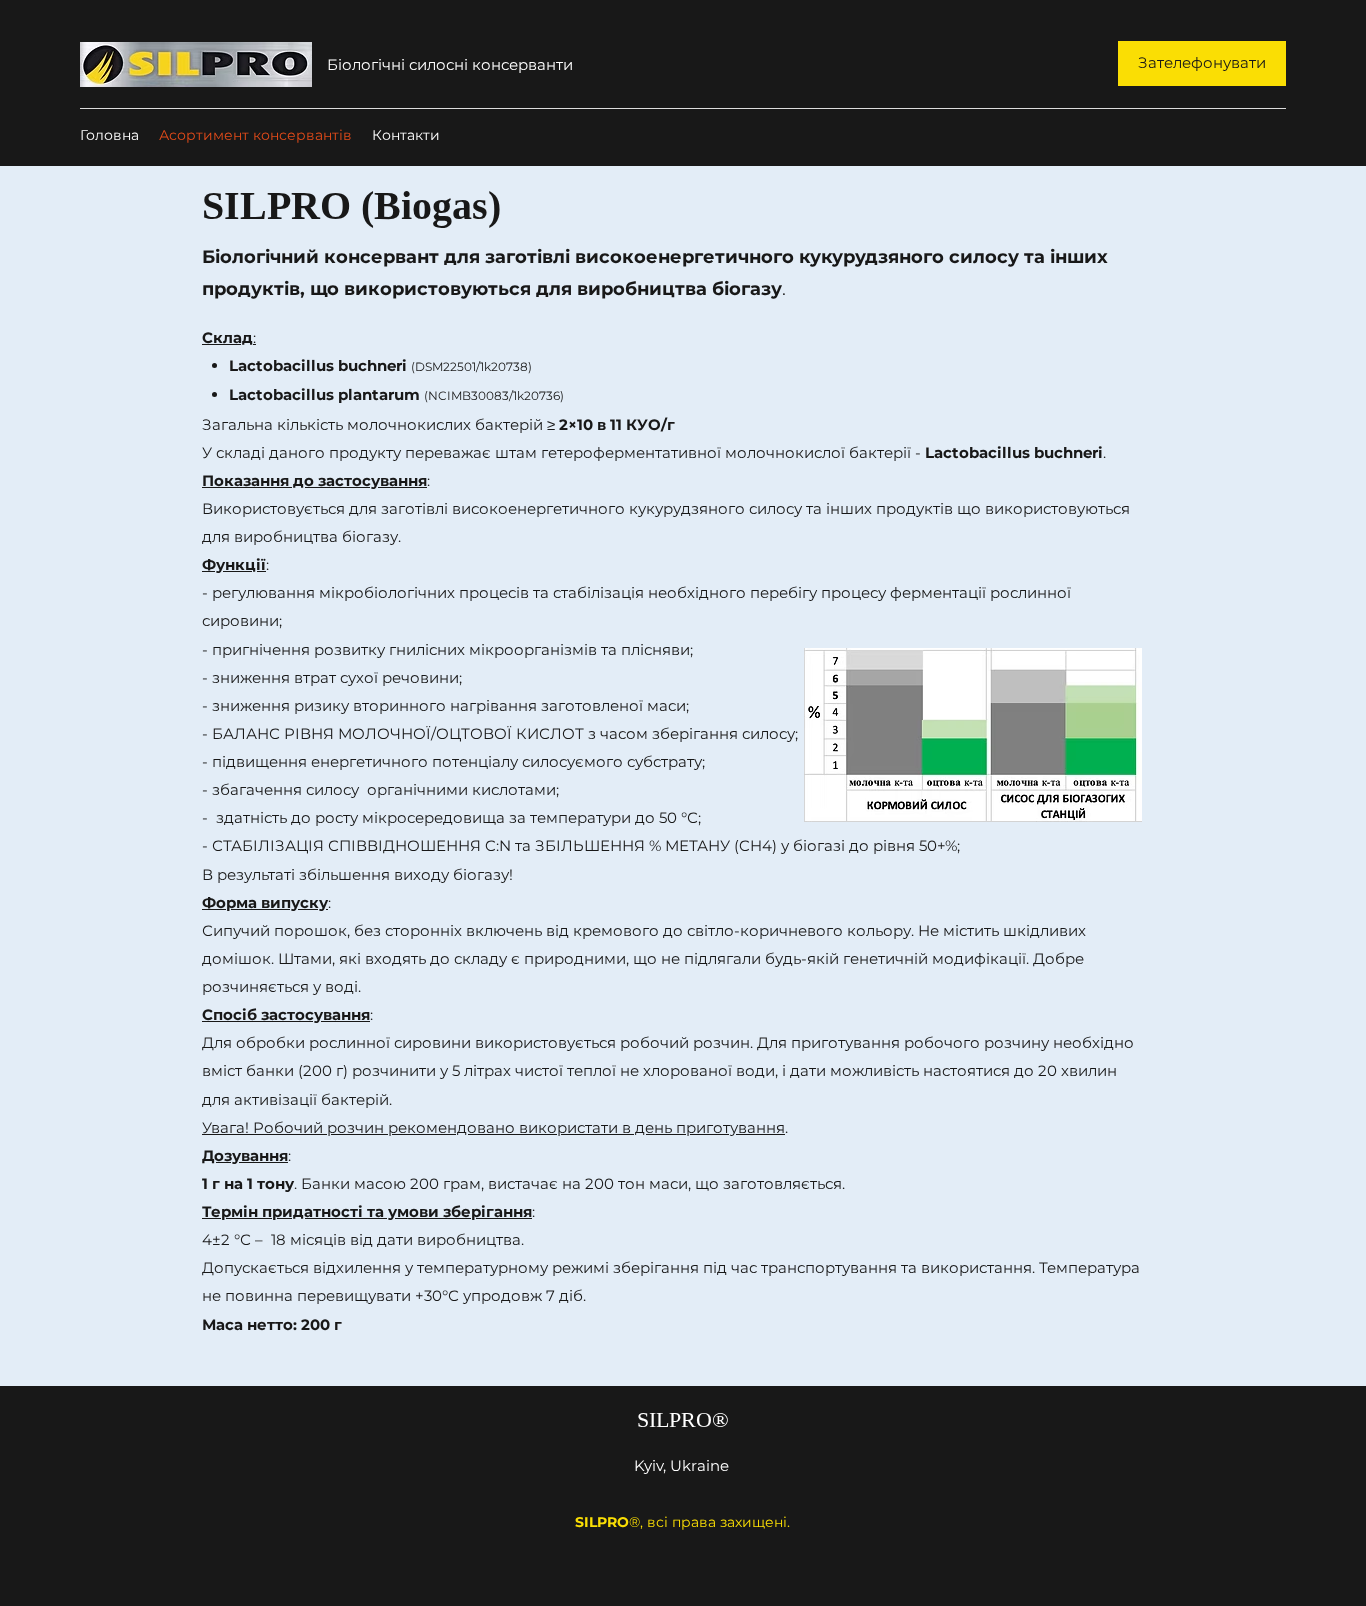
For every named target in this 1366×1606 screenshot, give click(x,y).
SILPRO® (683, 1419)
